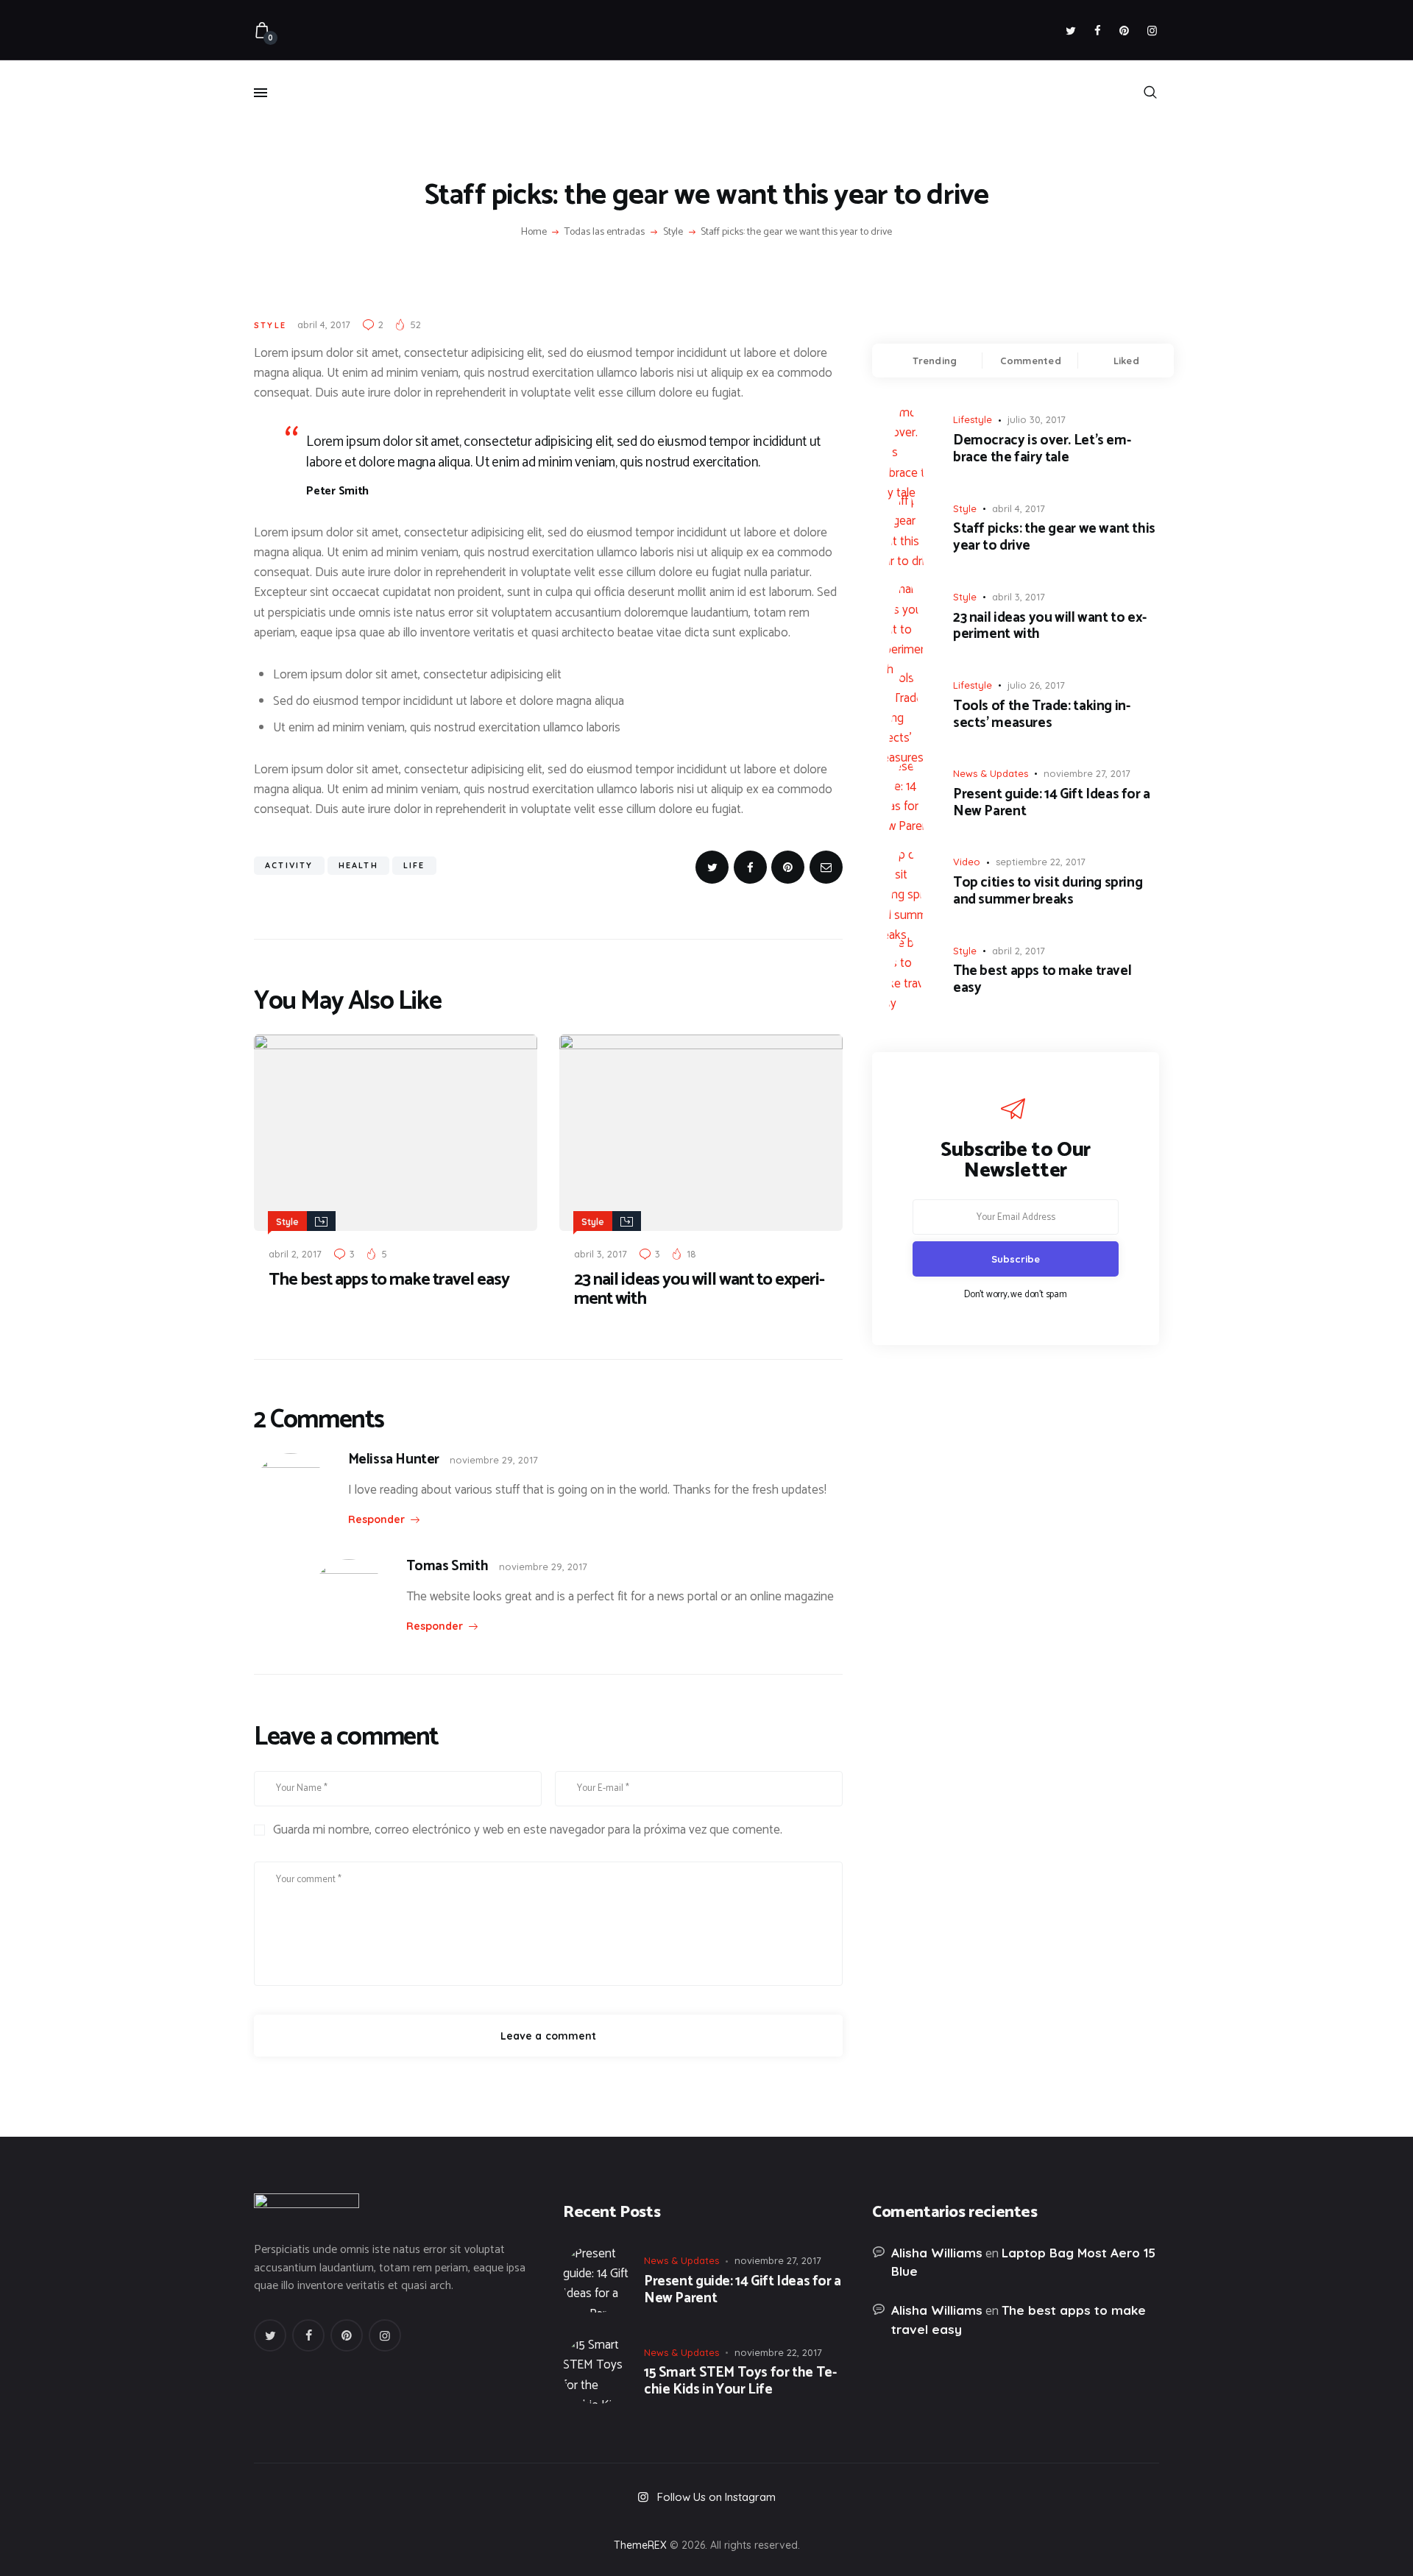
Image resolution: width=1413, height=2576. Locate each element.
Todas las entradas (605, 232)
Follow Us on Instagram (716, 2497)
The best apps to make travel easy (389, 1280)
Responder (376, 1519)
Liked (1126, 361)
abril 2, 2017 (295, 1254)
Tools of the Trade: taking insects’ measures (1042, 715)
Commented (1031, 361)
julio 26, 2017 (1036, 685)
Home (534, 233)
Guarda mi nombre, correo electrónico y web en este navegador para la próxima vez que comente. (528, 1831)
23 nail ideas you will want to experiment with (700, 1290)
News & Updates (991, 773)
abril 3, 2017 (601, 1254)
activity (289, 865)
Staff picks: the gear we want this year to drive (1054, 538)
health (358, 865)
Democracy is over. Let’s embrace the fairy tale (1042, 450)
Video (967, 862)
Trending (935, 361)
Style (673, 233)
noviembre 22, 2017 (778, 2352)
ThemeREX (640, 2545)
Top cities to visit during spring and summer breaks (1048, 892)
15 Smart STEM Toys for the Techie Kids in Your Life (740, 2382)
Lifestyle (973, 419)
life (414, 865)
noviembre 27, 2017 (1087, 773)
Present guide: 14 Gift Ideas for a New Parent (1052, 803)
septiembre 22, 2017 (1041, 862)
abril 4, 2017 (324, 324)
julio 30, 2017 (1037, 419)
